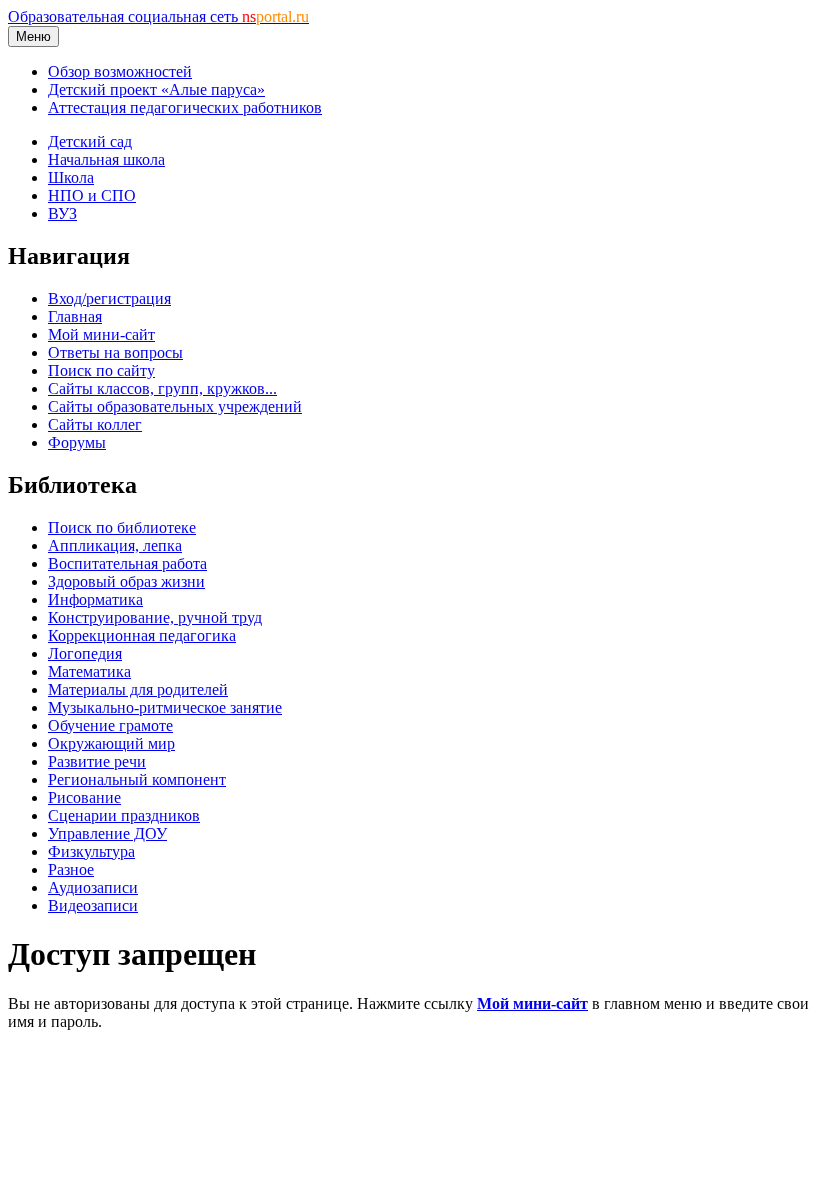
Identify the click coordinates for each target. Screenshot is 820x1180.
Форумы (77, 442)
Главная (75, 316)
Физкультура (91, 851)
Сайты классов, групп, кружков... (162, 388)
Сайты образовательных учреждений (175, 406)
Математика (89, 671)
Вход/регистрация (109, 298)
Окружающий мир (111, 743)
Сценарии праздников (124, 815)
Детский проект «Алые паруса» (156, 89)
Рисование (84, 797)
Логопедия (85, 653)
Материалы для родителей (138, 689)
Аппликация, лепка (115, 545)
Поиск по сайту (101, 370)
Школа (71, 177)
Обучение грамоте (110, 725)
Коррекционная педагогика (142, 635)
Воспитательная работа (127, 563)
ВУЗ (62, 213)
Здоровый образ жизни (126, 581)
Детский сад (90, 141)
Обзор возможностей (120, 71)
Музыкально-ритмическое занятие (165, 707)
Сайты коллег (95, 424)
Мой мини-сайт (101, 334)
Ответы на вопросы (115, 352)
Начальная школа (106, 159)
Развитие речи (97, 761)
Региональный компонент (137, 779)
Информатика (95, 599)
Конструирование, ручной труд (155, 617)
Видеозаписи (93, 905)
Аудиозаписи (93, 887)
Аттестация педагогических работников (185, 107)
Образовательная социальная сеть (158, 16)
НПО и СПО (92, 195)
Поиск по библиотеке (122, 527)
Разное (71, 869)
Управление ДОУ (107, 833)
